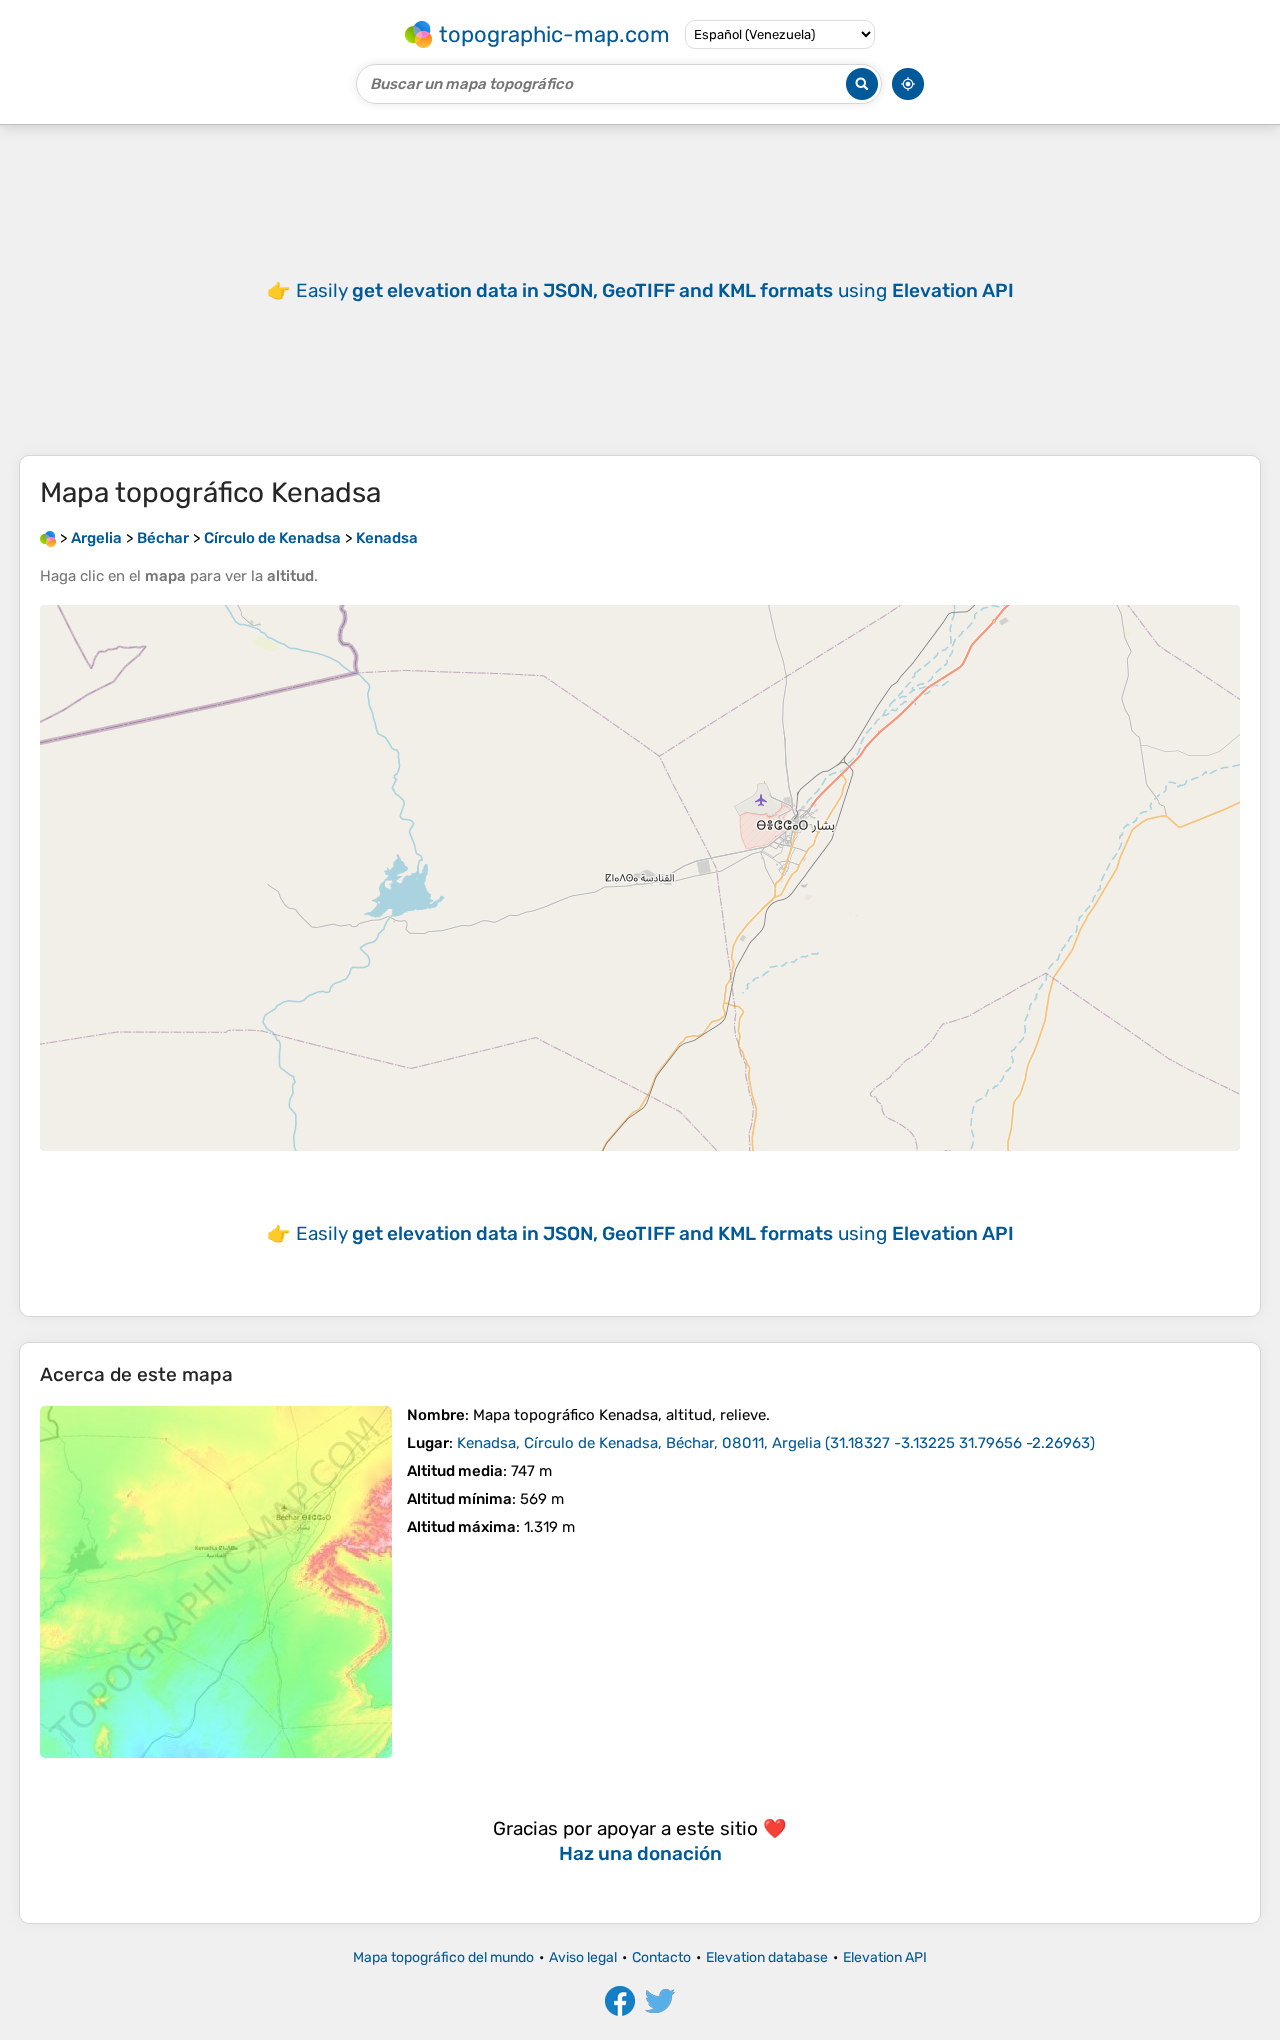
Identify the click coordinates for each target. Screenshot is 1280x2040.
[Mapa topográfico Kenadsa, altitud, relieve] (216, 1582)
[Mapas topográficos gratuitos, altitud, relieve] (48, 538)
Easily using (655, 290)
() (776, 1443)
